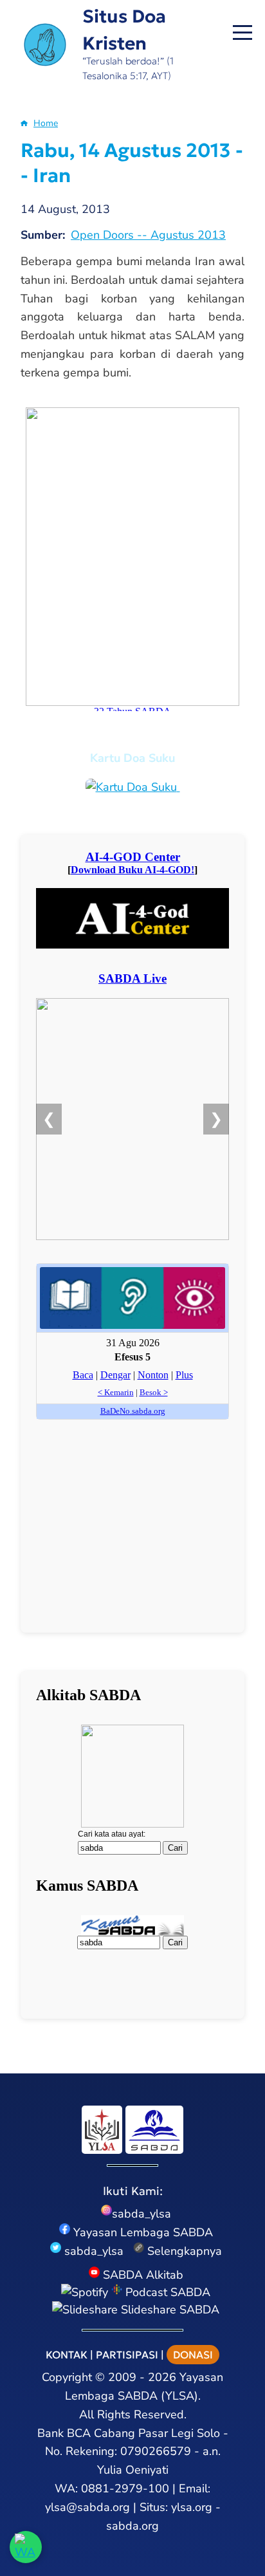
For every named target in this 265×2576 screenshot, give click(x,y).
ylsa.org (192, 2507)
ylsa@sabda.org (87, 2507)
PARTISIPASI (127, 2355)
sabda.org (132, 2526)
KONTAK (67, 2355)
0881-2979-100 (125, 2488)
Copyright (67, 2377)
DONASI (193, 2355)
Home (46, 123)
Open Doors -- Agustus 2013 (148, 235)
